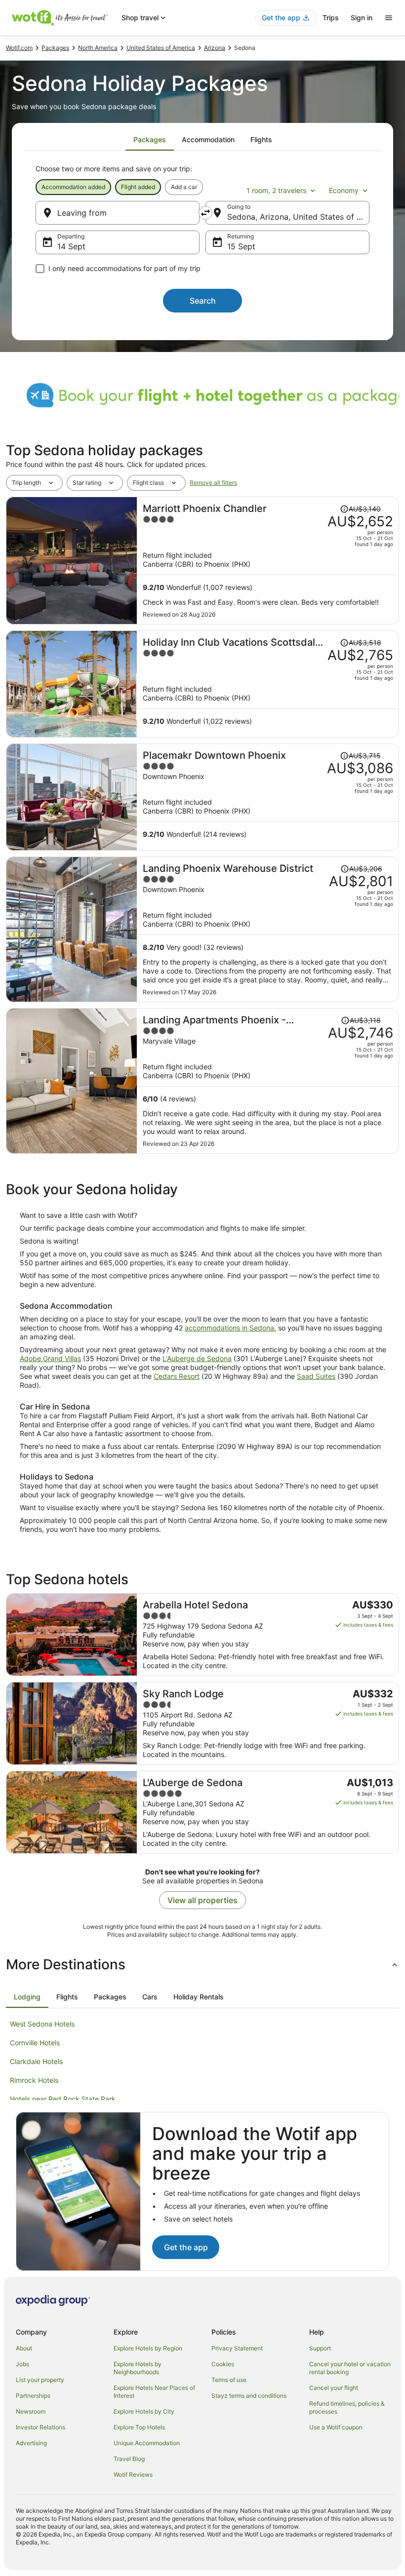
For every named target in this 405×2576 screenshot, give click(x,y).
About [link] (24, 2348)
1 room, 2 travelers (276, 190)
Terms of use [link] (229, 2380)
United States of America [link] (161, 48)
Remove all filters (213, 483)
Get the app (186, 2247)
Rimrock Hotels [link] (34, 2080)
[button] (202, 1964)
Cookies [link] (223, 2364)
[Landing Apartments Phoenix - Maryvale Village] (268, 1081)
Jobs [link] (22, 2364)
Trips (331, 18)
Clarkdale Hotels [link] (36, 2061)
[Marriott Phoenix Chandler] (268, 561)
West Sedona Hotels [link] (42, 2024)
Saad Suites (316, 1376)
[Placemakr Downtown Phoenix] (268, 797)
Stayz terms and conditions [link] (249, 2396)
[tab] (150, 140)
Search (203, 301)
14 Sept (71, 246)
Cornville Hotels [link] (35, 2043)
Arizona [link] (215, 48)
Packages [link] (55, 48)
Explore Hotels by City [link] (144, 2411)
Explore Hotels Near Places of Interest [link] (154, 2392)
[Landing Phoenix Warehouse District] (268, 929)
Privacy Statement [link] (237, 2348)
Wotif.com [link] (19, 48)
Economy (344, 190)
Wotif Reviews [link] (133, 2475)
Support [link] (320, 2348)
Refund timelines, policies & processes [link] (347, 2407)
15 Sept (241, 246)
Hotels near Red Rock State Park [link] (63, 2099)
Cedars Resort (177, 1376)
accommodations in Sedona (229, 1328)
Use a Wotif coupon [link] (336, 2427)
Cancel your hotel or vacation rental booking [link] (350, 2368)
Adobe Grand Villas (50, 1358)
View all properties (202, 1900)
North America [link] (98, 48)
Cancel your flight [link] (334, 2388)
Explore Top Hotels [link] (139, 2427)
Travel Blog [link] (129, 2459)
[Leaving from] (118, 213)
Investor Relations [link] (40, 2427)
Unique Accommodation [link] (147, 2443)
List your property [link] (40, 2380)
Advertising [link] (31, 2443)
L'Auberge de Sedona (197, 1358)
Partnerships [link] (33, 2396)
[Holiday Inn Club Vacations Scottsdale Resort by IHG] (268, 684)
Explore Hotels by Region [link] (148, 2348)
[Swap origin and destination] (205, 213)
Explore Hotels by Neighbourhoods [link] (138, 2368)
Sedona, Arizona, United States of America (298, 217)
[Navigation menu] (389, 18)
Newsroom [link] (31, 2411)
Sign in (362, 18)
